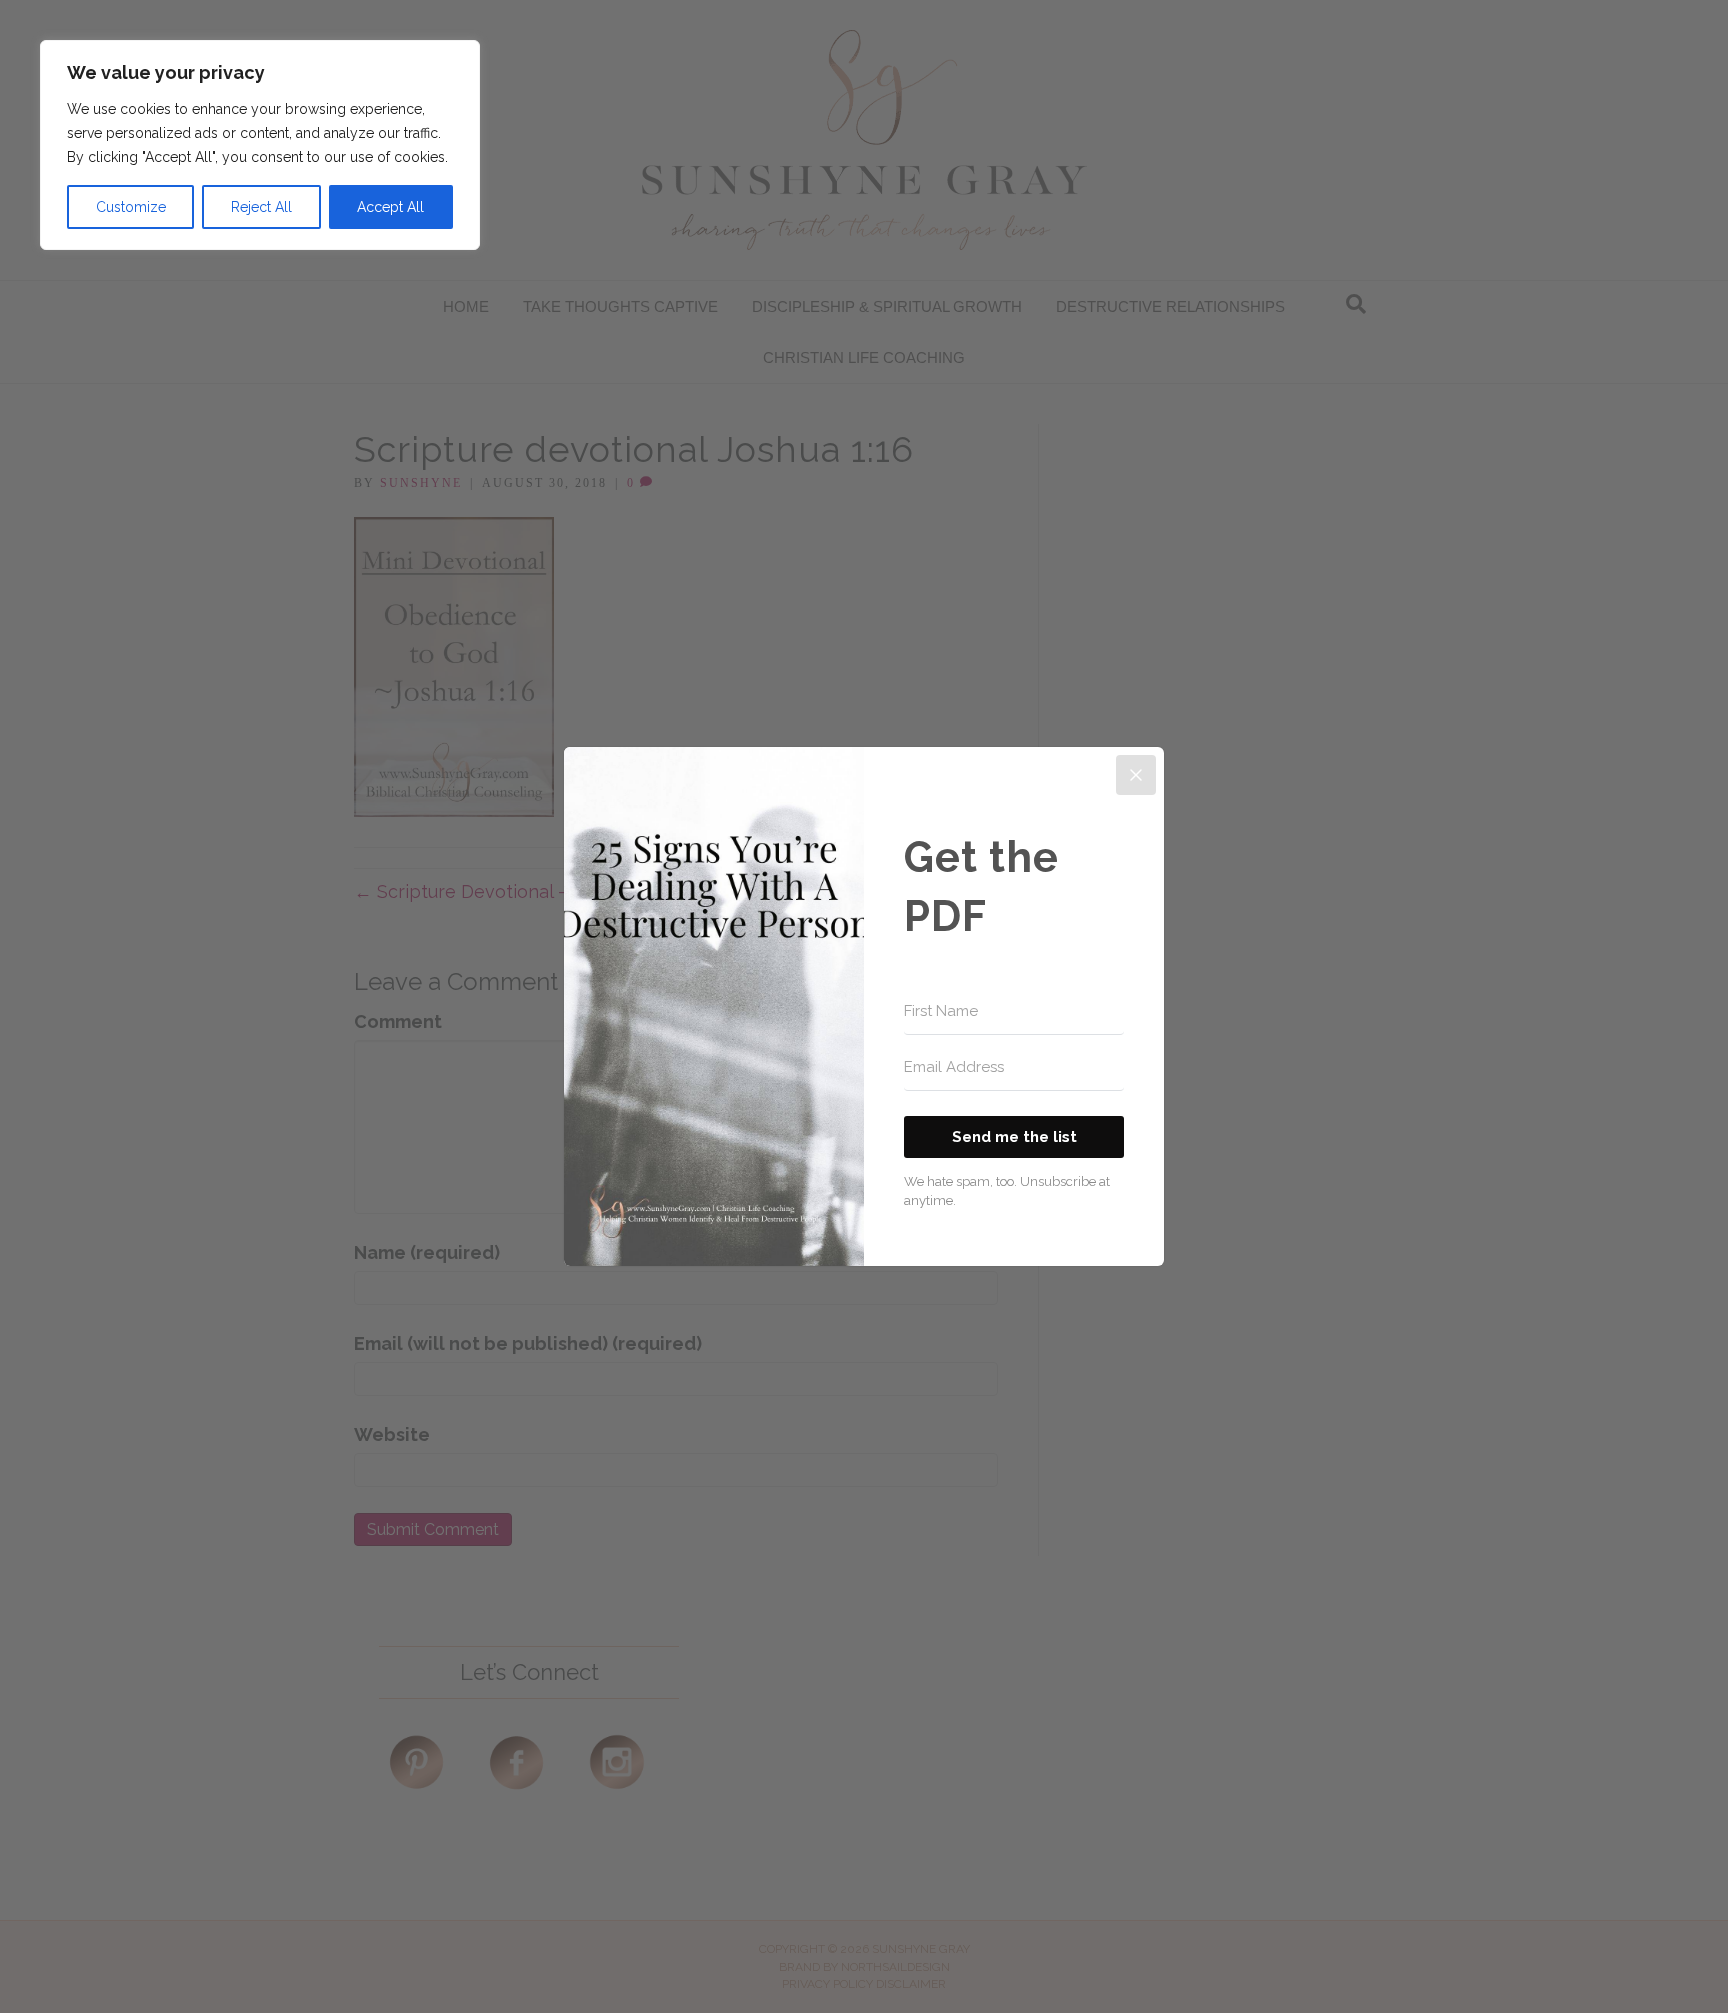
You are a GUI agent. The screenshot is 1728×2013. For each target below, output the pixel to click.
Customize (131, 207)
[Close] (1136, 775)
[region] (260, 145)
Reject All (261, 207)
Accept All (390, 207)
